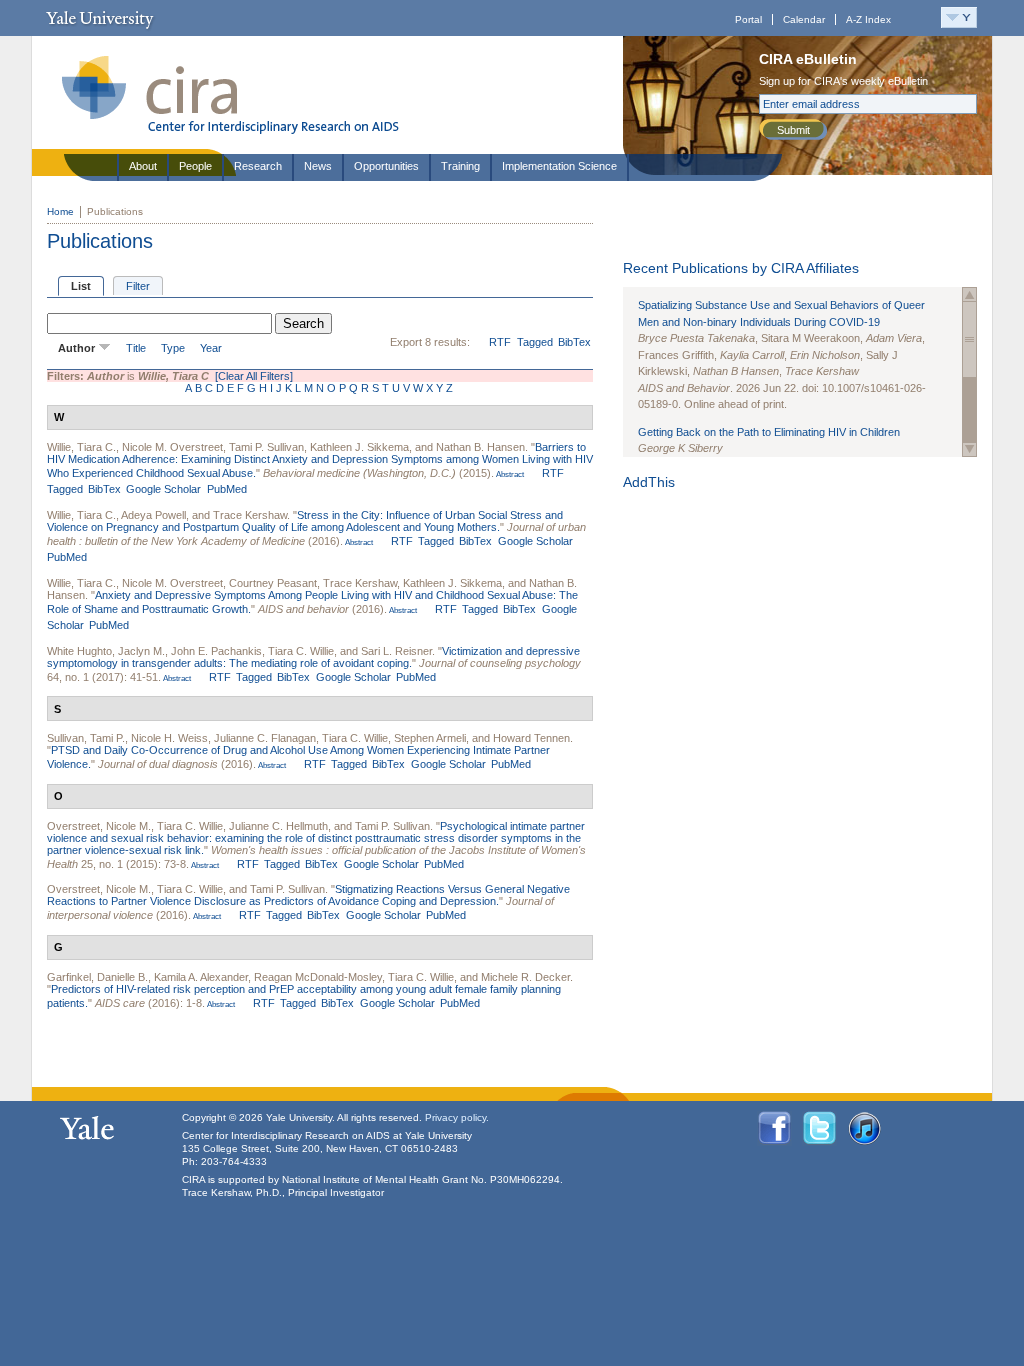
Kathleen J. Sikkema (359, 447)
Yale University (99, 18)
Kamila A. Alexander (201, 977)
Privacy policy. (457, 1117)
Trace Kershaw (250, 515)
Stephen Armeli (430, 738)
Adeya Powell (153, 515)
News (318, 166)
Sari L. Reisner (396, 651)
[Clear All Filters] (254, 376)
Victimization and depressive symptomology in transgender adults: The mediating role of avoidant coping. (313, 657)
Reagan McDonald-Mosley (318, 977)
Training (460, 166)
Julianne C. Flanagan (265, 738)
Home (60, 211)
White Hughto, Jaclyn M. (106, 651)
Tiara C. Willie (301, 651)
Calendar (804, 19)
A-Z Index (868, 19)
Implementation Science (559, 166)
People (195, 166)
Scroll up (969, 294)
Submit (793, 130)
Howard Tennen (531, 738)
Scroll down (969, 449)
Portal (748, 19)
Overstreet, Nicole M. (99, 826)
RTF (500, 342)
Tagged (535, 342)
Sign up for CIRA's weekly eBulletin (843, 81)
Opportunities (386, 166)
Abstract (509, 474)
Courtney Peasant (273, 583)
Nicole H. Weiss (169, 738)
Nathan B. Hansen (480, 447)
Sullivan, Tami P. (86, 738)
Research (258, 166)
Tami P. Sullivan (266, 447)
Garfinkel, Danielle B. (97, 977)
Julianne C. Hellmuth (278, 826)
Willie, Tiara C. (81, 447)
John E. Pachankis (216, 651)
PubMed (227, 489)
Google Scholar (163, 489)
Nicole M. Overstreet (172, 447)
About (143, 166)
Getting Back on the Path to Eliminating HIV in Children (769, 432)
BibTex (574, 342)
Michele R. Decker (525, 977)
